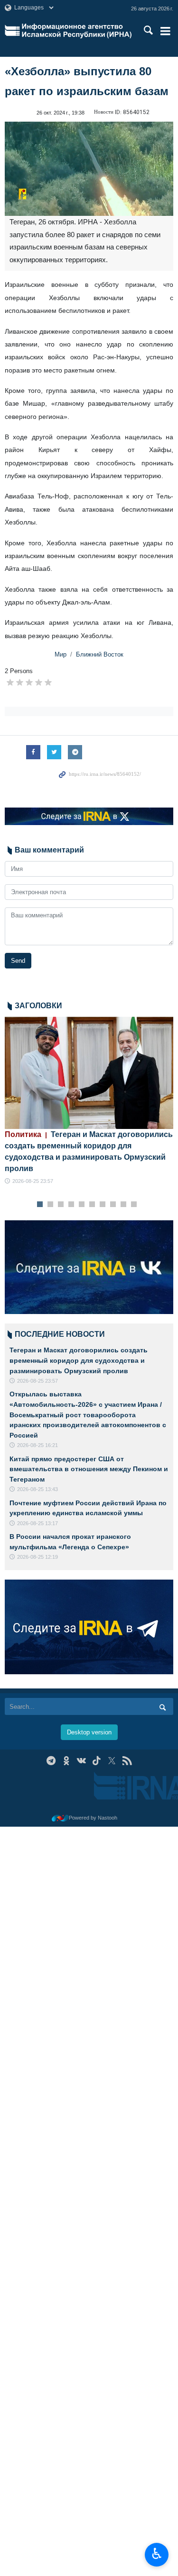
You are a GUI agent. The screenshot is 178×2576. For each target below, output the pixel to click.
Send (18, 961)
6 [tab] (92, 1205)
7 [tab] (102, 1205)
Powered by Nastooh (93, 1818)
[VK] (81, 1761)
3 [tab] (61, 1205)
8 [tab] (113, 1205)
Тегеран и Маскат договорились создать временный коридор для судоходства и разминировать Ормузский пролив (79, 1360)
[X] (112, 1761)
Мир (61, 654)
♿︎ (157, 2554)
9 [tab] (123, 1205)
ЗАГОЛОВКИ (38, 1006)
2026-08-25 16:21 (37, 1445)
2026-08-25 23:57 (33, 1181)
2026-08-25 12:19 (37, 1557)
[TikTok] (97, 1761)
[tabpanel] (89, 1101)
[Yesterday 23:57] (89, 1073)
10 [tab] (134, 1205)
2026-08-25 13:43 (37, 1489)
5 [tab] (81, 1205)
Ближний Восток (100, 654)
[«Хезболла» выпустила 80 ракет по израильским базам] (89, 169)
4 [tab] (71, 1205)
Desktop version (89, 1732)
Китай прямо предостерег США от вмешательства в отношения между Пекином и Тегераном (89, 1469)
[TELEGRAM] (51, 1761)
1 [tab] (40, 1205)
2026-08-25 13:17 (37, 1523)
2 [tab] (50, 1205)
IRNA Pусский (77, 31)
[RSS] (127, 1761)
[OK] (66, 1761)
